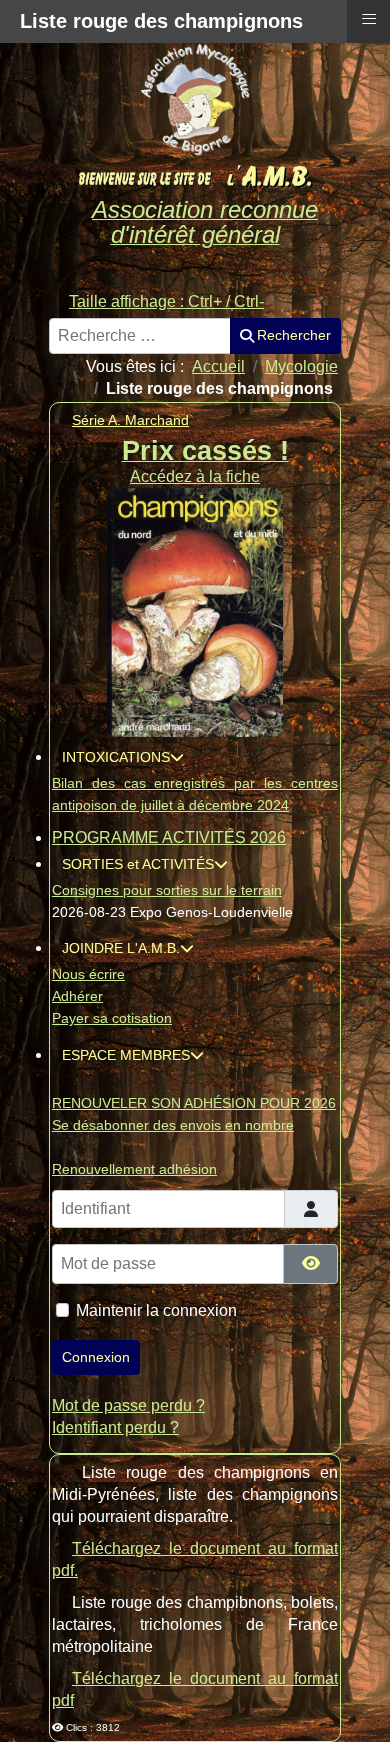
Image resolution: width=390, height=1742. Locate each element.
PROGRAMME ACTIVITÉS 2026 (169, 837)
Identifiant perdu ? (115, 1427)
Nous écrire (88, 974)
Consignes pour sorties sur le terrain (167, 890)
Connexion (96, 1357)
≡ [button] (369, 19)
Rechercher (294, 335)
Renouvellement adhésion (134, 1169)
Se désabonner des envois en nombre (173, 1125)
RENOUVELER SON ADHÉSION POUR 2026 (194, 1103)
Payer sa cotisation (112, 1018)
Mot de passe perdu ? (128, 1405)
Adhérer (77, 996)
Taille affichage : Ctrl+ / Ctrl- (166, 301)
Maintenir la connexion (156, 1310)
